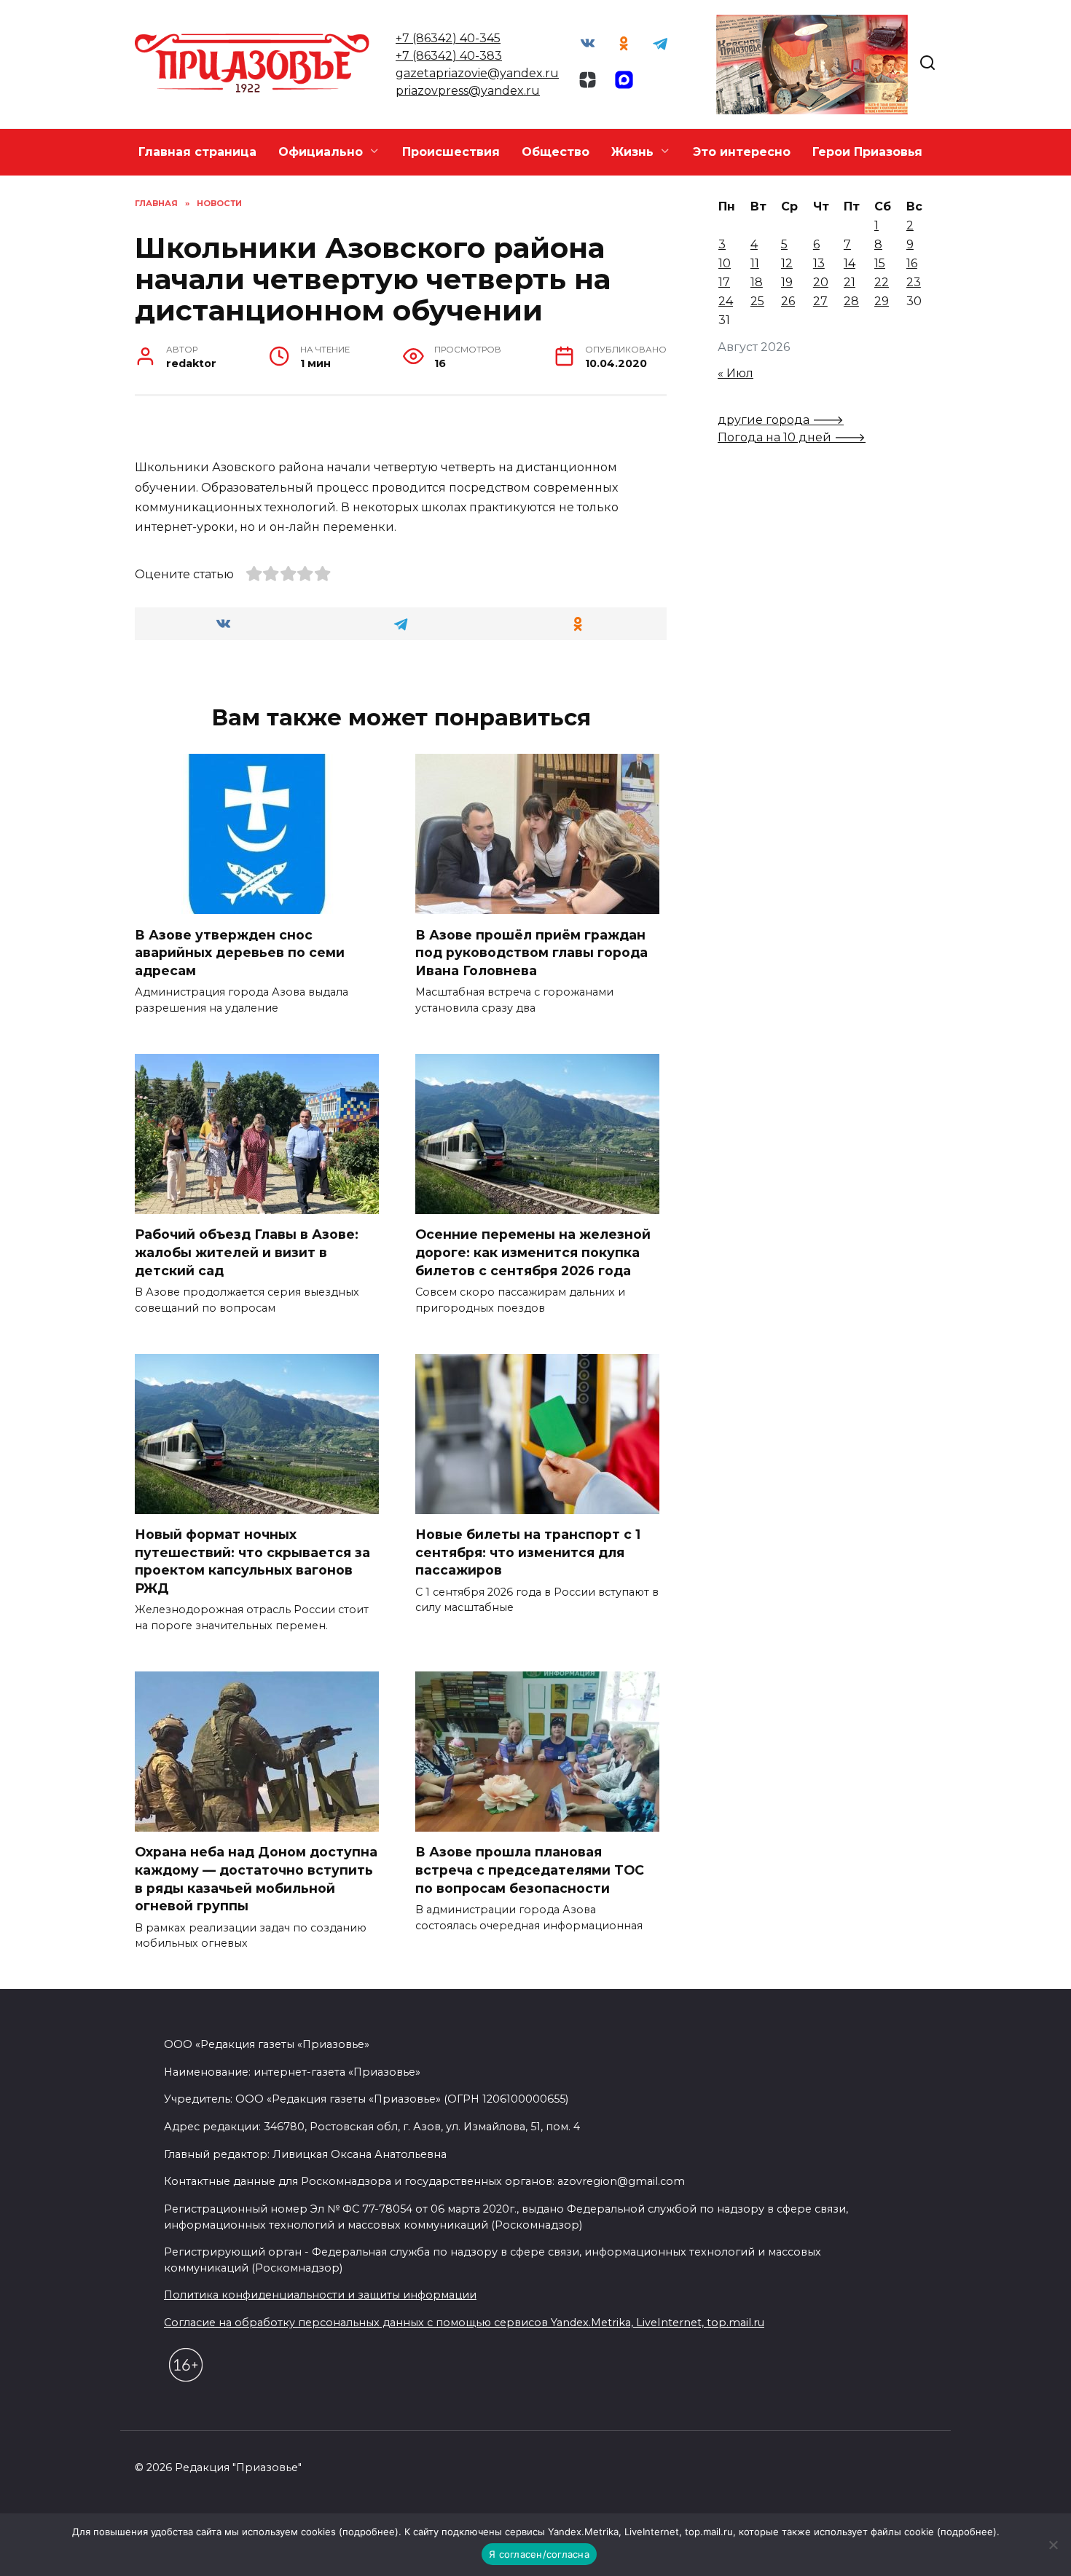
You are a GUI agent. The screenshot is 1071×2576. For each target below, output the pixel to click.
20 (821, 282)
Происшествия (451, 152)
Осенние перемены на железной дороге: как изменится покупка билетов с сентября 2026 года (533, 1252)
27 (820, 301)
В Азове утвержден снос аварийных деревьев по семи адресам (240, 952)
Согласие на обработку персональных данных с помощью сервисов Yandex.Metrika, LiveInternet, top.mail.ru (464, 2323)
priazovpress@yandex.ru (468, 91)
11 (755, 263)
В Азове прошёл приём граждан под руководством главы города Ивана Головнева (531, 952)
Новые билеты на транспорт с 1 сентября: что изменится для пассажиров (528, 1552)
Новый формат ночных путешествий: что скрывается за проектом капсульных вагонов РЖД (252, 1561)
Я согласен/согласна (539, 2554)
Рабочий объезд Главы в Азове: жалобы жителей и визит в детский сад (247, 1252)
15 (880, 263)
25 (757, 301)
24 (726, 301)
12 (787, 263)
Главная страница (197, 152)
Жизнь (632, 152)
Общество (556, 152)
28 (851, 301)
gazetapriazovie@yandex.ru (477, 73)
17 (724, 282)
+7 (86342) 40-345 (448, 38)
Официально (321, 152)
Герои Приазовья (867, 152)
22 (882, 282)
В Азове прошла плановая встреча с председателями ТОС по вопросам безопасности (530, 1870)
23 (914, 282)
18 (757, 282)
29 (882, 301)
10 (725, 263)
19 (787, 282)
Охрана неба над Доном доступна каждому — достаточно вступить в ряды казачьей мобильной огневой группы (256, 1879)
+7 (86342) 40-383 (449, 56)
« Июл (735, 373)
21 (850, 282)
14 (850, 263)
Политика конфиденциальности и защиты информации (320, 2295)
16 (912, 263)
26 (788, 301)
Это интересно (742, 152)
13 (819, 263)
